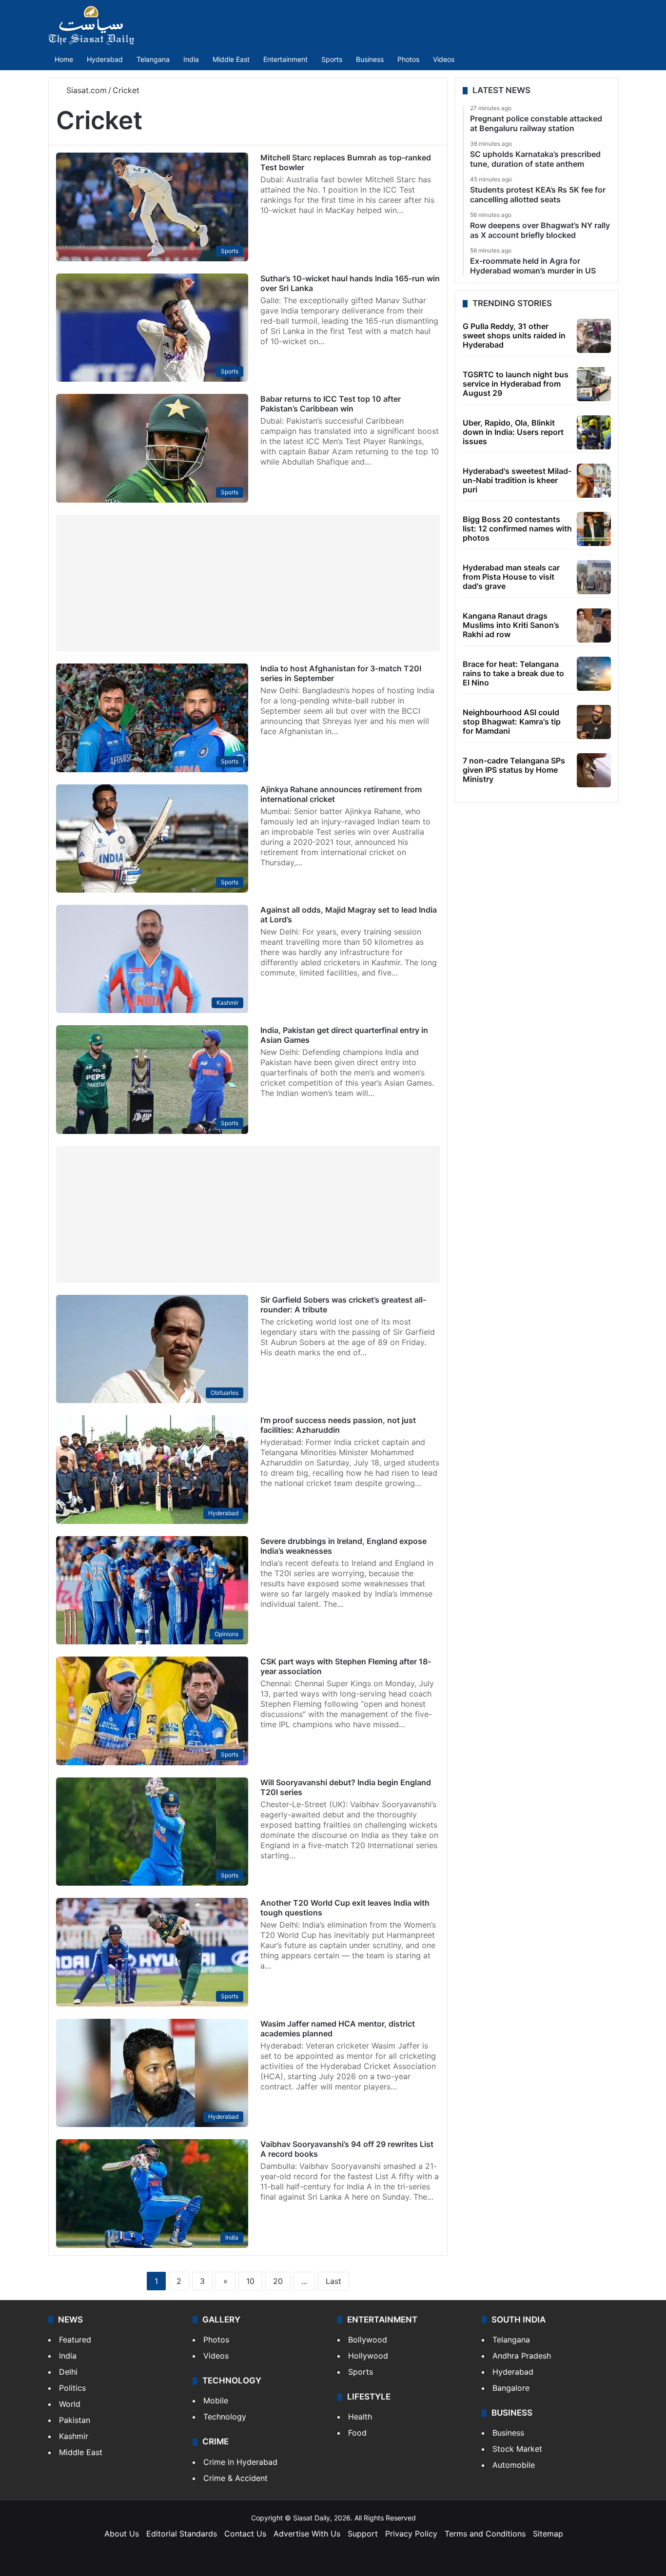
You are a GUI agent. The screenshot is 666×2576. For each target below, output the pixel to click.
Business (370, 59)
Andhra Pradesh (522, 2356)
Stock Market (517, 2449)
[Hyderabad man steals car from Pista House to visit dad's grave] (594, 577)
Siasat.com (85, 90)
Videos (444, 59)
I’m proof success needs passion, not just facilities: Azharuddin (338, 1425)
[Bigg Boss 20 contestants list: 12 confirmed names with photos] (594, 529)
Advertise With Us (307, 2534)
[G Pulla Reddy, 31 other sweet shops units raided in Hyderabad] (594, 336)
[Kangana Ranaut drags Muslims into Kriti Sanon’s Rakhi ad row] (594, 625)
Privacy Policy (411, 2534)
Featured (75, 2340)
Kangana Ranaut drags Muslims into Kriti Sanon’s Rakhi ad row (511, 625)
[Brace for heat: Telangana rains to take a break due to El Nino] (594, 674)
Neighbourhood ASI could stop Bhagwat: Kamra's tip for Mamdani (512, 722)
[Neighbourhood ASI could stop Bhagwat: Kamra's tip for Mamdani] (594, 722)
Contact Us (245, 2534)
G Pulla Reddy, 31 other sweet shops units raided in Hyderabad (514, 335)
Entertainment (285, 59)
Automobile (514, 2465)
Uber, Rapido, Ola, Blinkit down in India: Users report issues (513, 432)
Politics (72, 2388)
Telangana (153, 59)
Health (360, 2417)
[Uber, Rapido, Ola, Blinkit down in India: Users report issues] (594, 432)
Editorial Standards (182, 2534)
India (191, 59)
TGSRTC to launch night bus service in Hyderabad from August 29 (516, 384)
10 (250, 2281)
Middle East (231, 59)
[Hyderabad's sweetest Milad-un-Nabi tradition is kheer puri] (594, 481)
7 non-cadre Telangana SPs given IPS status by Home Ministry (514, 770)
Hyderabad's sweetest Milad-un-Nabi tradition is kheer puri (517, 480)
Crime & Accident (235, 2478)
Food (357, 2433)
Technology (225, 2417)
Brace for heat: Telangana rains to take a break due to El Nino (513, 673)
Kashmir (74, 2436)
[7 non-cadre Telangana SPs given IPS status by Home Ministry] (594, 770)
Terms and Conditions (485, 2534)
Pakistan (75, 2420)
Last (333, 2281)
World (70, 2404)
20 (278, 2281)
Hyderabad (105, 59)
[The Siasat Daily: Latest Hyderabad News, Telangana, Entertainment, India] (91, 25)
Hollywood (368, 2356)
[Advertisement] (248, 583)
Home (64, 59)
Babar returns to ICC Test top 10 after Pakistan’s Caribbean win (331, 404)
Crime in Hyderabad (240, 2462)
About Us (122, 2534)
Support (363, 2534)
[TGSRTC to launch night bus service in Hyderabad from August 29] (594, 384)
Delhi (68, 2372)
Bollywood (368, 2340)
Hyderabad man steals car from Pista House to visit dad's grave (511, 577)
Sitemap (548, 2534)
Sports (332, 59)
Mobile (216, 2400)
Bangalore (511, 2388)
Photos (408, 59)
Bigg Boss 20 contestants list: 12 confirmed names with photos (517, 528)
